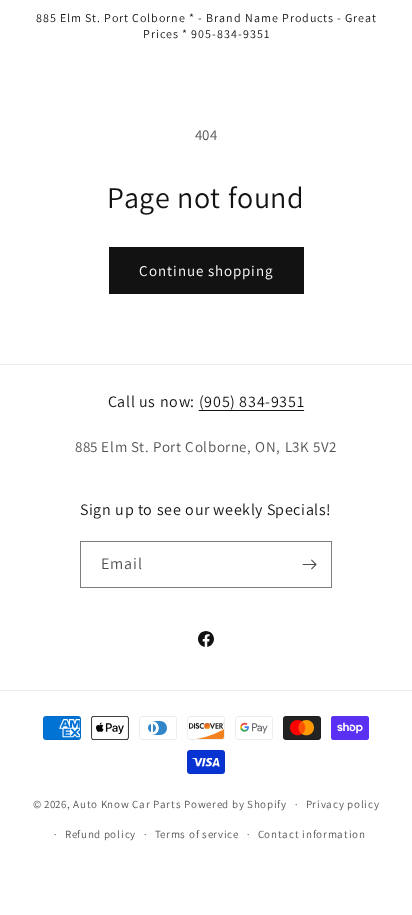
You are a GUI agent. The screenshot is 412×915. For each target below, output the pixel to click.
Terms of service (197, 834)
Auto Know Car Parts (127, 804)
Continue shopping (206, 270)
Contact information (312, 834)
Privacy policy (343, 804)
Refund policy (100, 834)
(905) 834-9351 (251, 401)
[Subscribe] (309, 564)
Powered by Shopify (235, 804)
